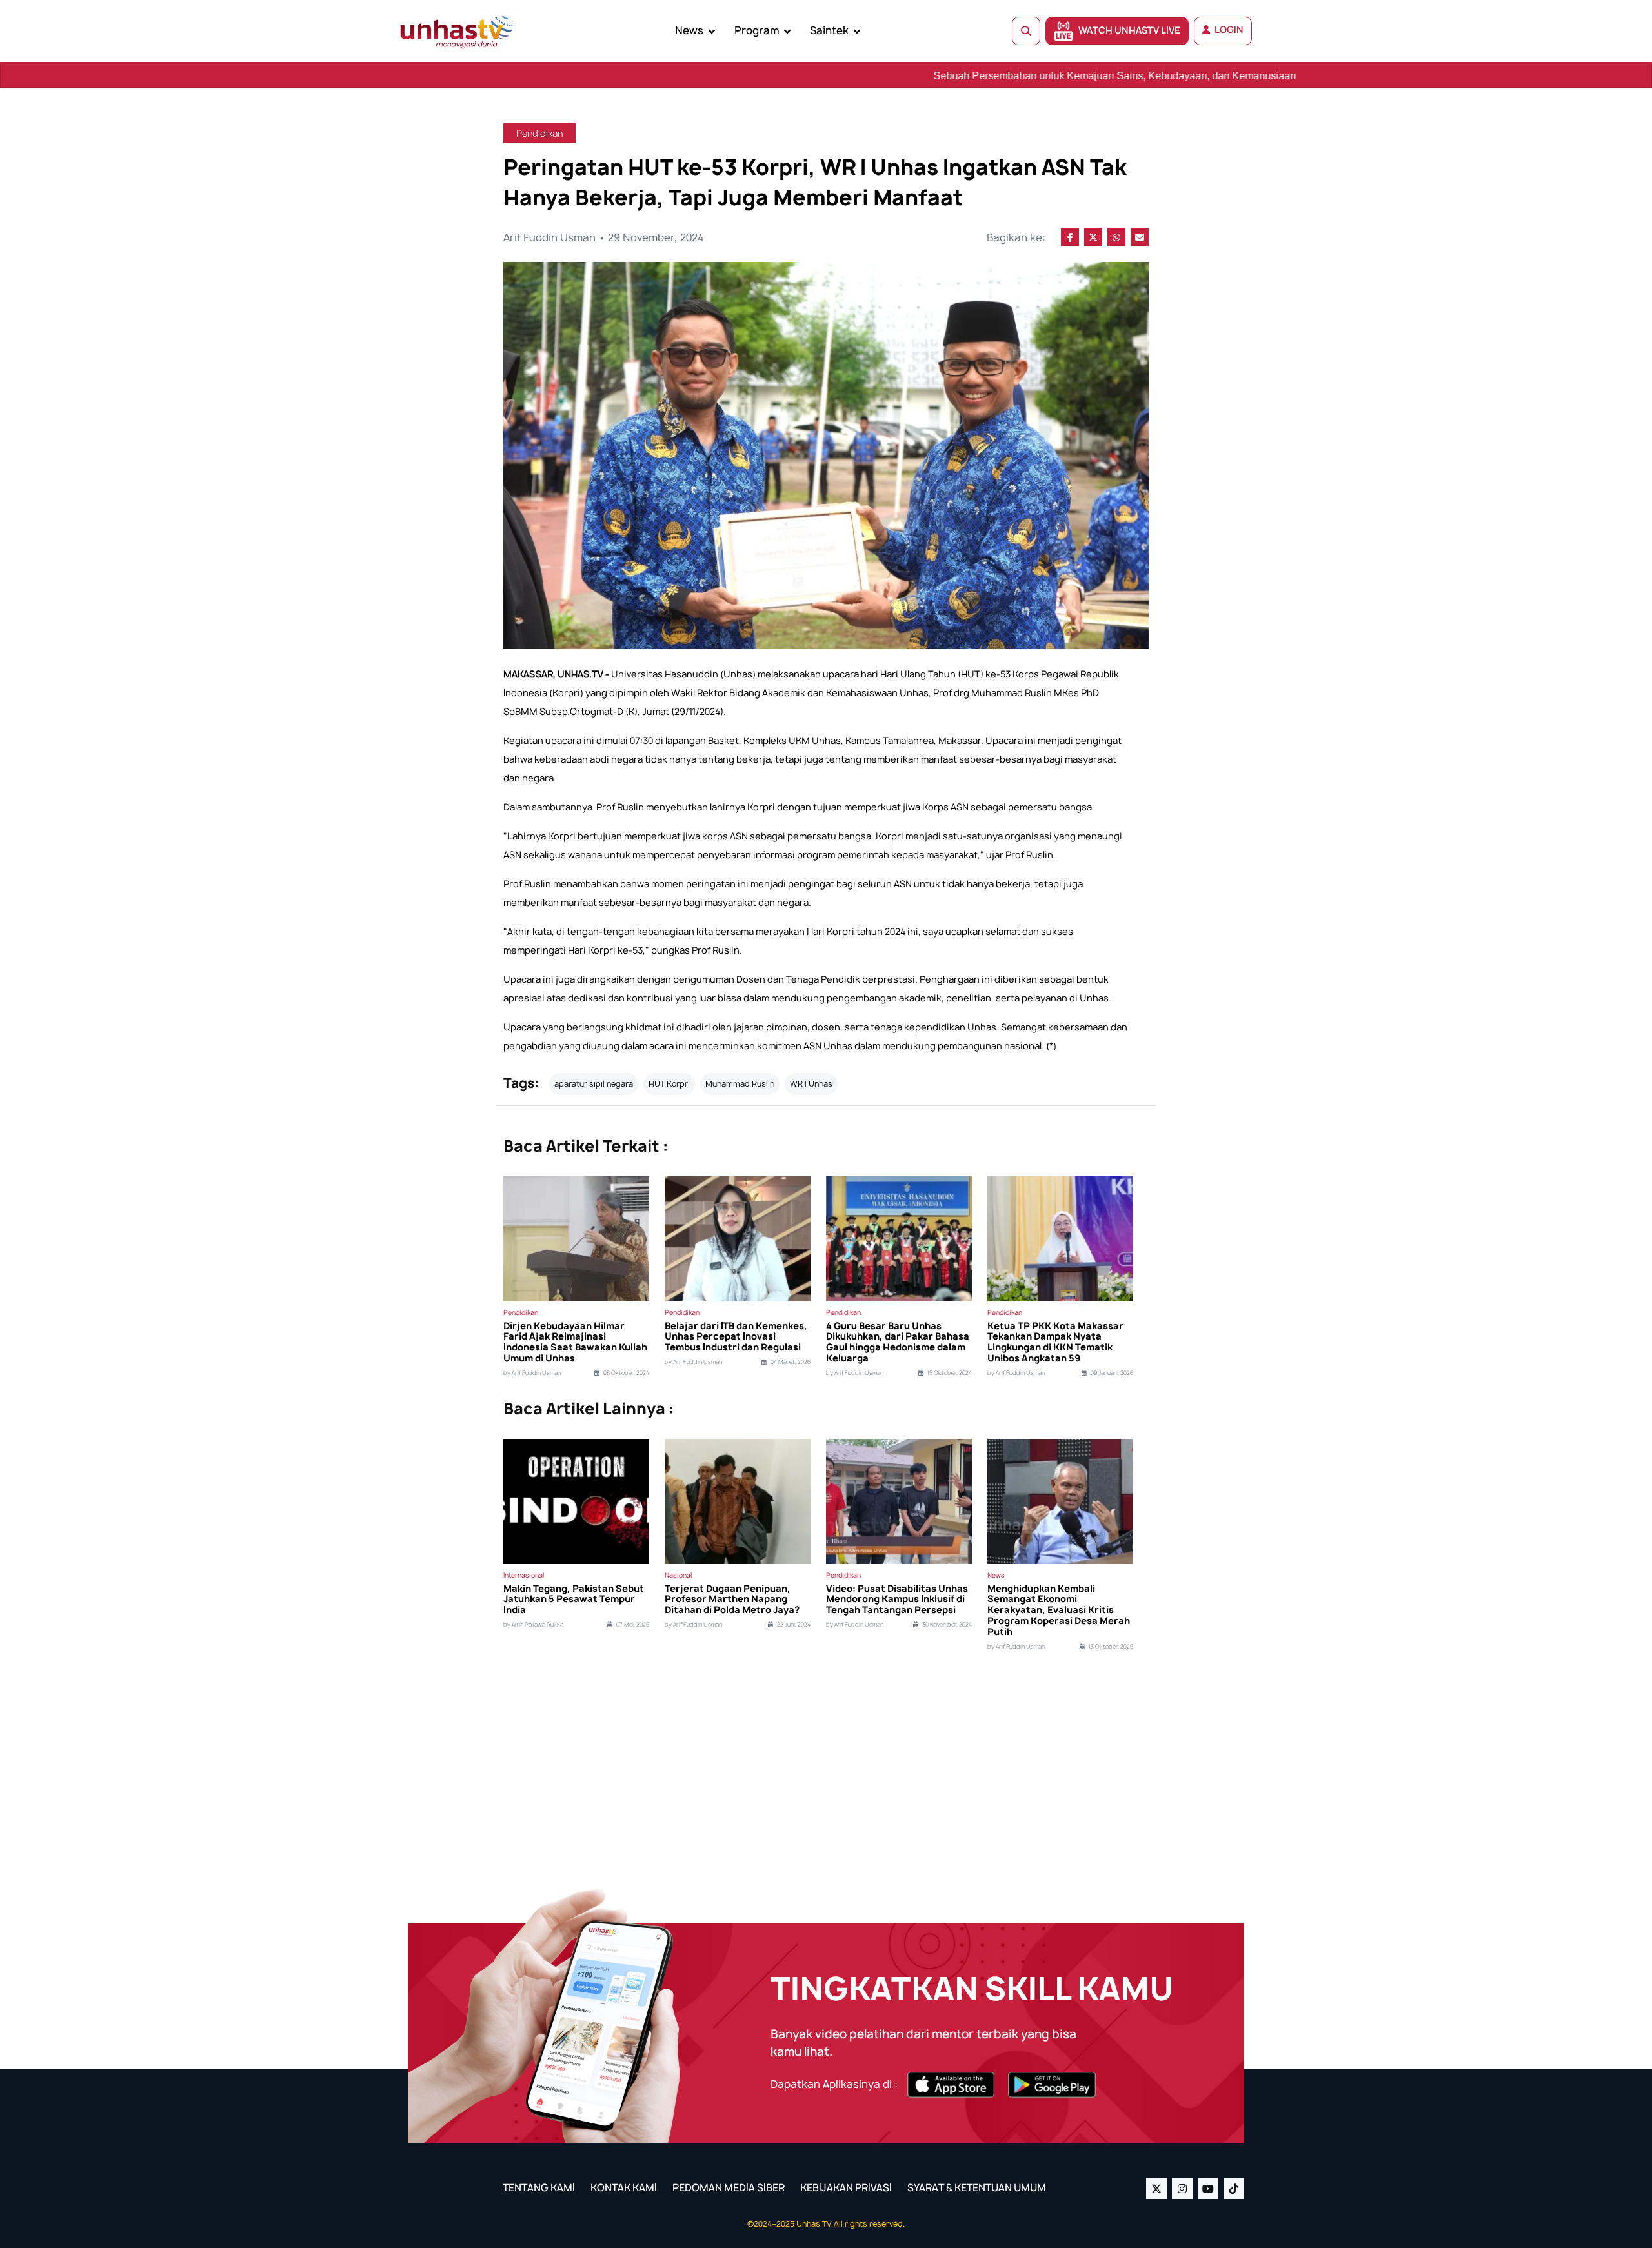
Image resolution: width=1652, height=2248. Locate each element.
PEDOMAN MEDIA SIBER (729, 2188)
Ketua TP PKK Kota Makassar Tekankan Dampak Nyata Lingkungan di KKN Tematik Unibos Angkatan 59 (1055, 1342)
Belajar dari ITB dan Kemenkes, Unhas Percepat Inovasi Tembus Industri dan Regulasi (736, 1337)
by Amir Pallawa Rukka (533, 1625)
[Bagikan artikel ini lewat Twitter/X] (1093, 237)
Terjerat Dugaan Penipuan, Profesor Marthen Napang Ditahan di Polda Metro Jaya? (732, 1600)
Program (757, 30)
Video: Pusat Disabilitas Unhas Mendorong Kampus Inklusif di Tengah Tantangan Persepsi (897, 1600)
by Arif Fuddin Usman (532, 1373)
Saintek (829, 30)
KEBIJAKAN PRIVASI (846, 2188)
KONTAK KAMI (624, 2188)
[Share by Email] (1140, 237)
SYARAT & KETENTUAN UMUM (977, 2188)
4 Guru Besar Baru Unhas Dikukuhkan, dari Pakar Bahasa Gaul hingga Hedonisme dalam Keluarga (898, 1342)
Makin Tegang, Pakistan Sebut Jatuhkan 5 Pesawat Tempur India (574, 1600)
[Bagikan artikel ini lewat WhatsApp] (1116, 237)
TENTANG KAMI (539, 2188)
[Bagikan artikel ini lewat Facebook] (1070, 237)
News (689, 30)
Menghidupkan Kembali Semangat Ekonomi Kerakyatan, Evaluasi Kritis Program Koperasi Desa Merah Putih (1059, 1611)
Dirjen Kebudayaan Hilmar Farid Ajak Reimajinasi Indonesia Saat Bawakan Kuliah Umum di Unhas (575, 1342)
